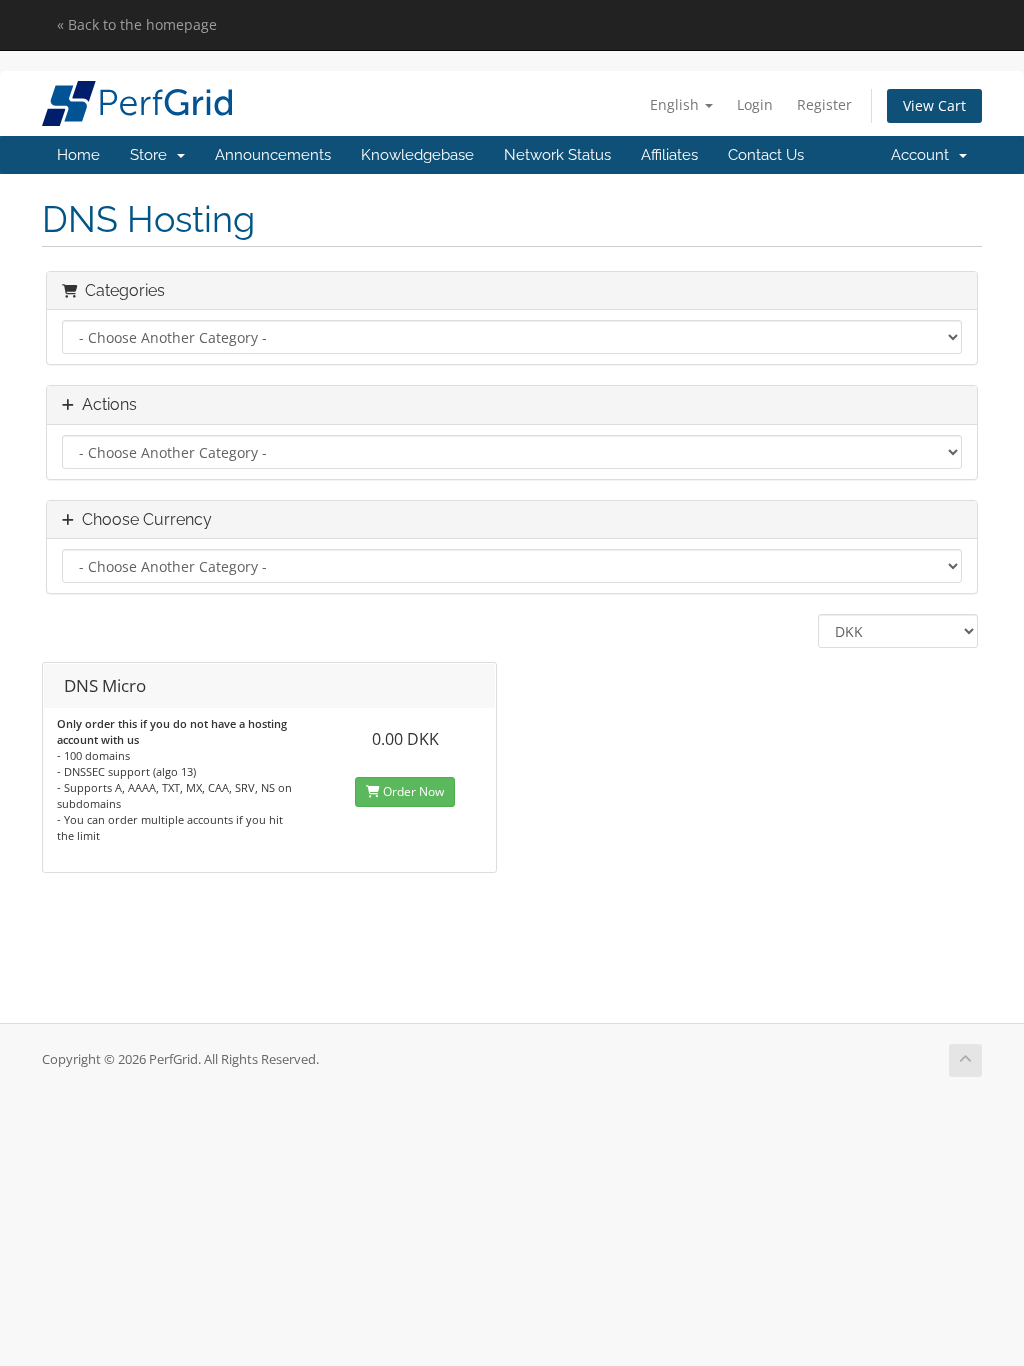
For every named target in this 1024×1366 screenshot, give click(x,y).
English (676, 104)
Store (152, 155)
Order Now (412, 791)
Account (924, 155)
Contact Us (766, 155)
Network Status (557, 155)
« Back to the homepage (137, 24)
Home (78, 155)
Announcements (273, 155)
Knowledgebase (417, 155)
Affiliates (669, 155)
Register (824, 104)
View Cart (934, 105)
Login (755, 104)
